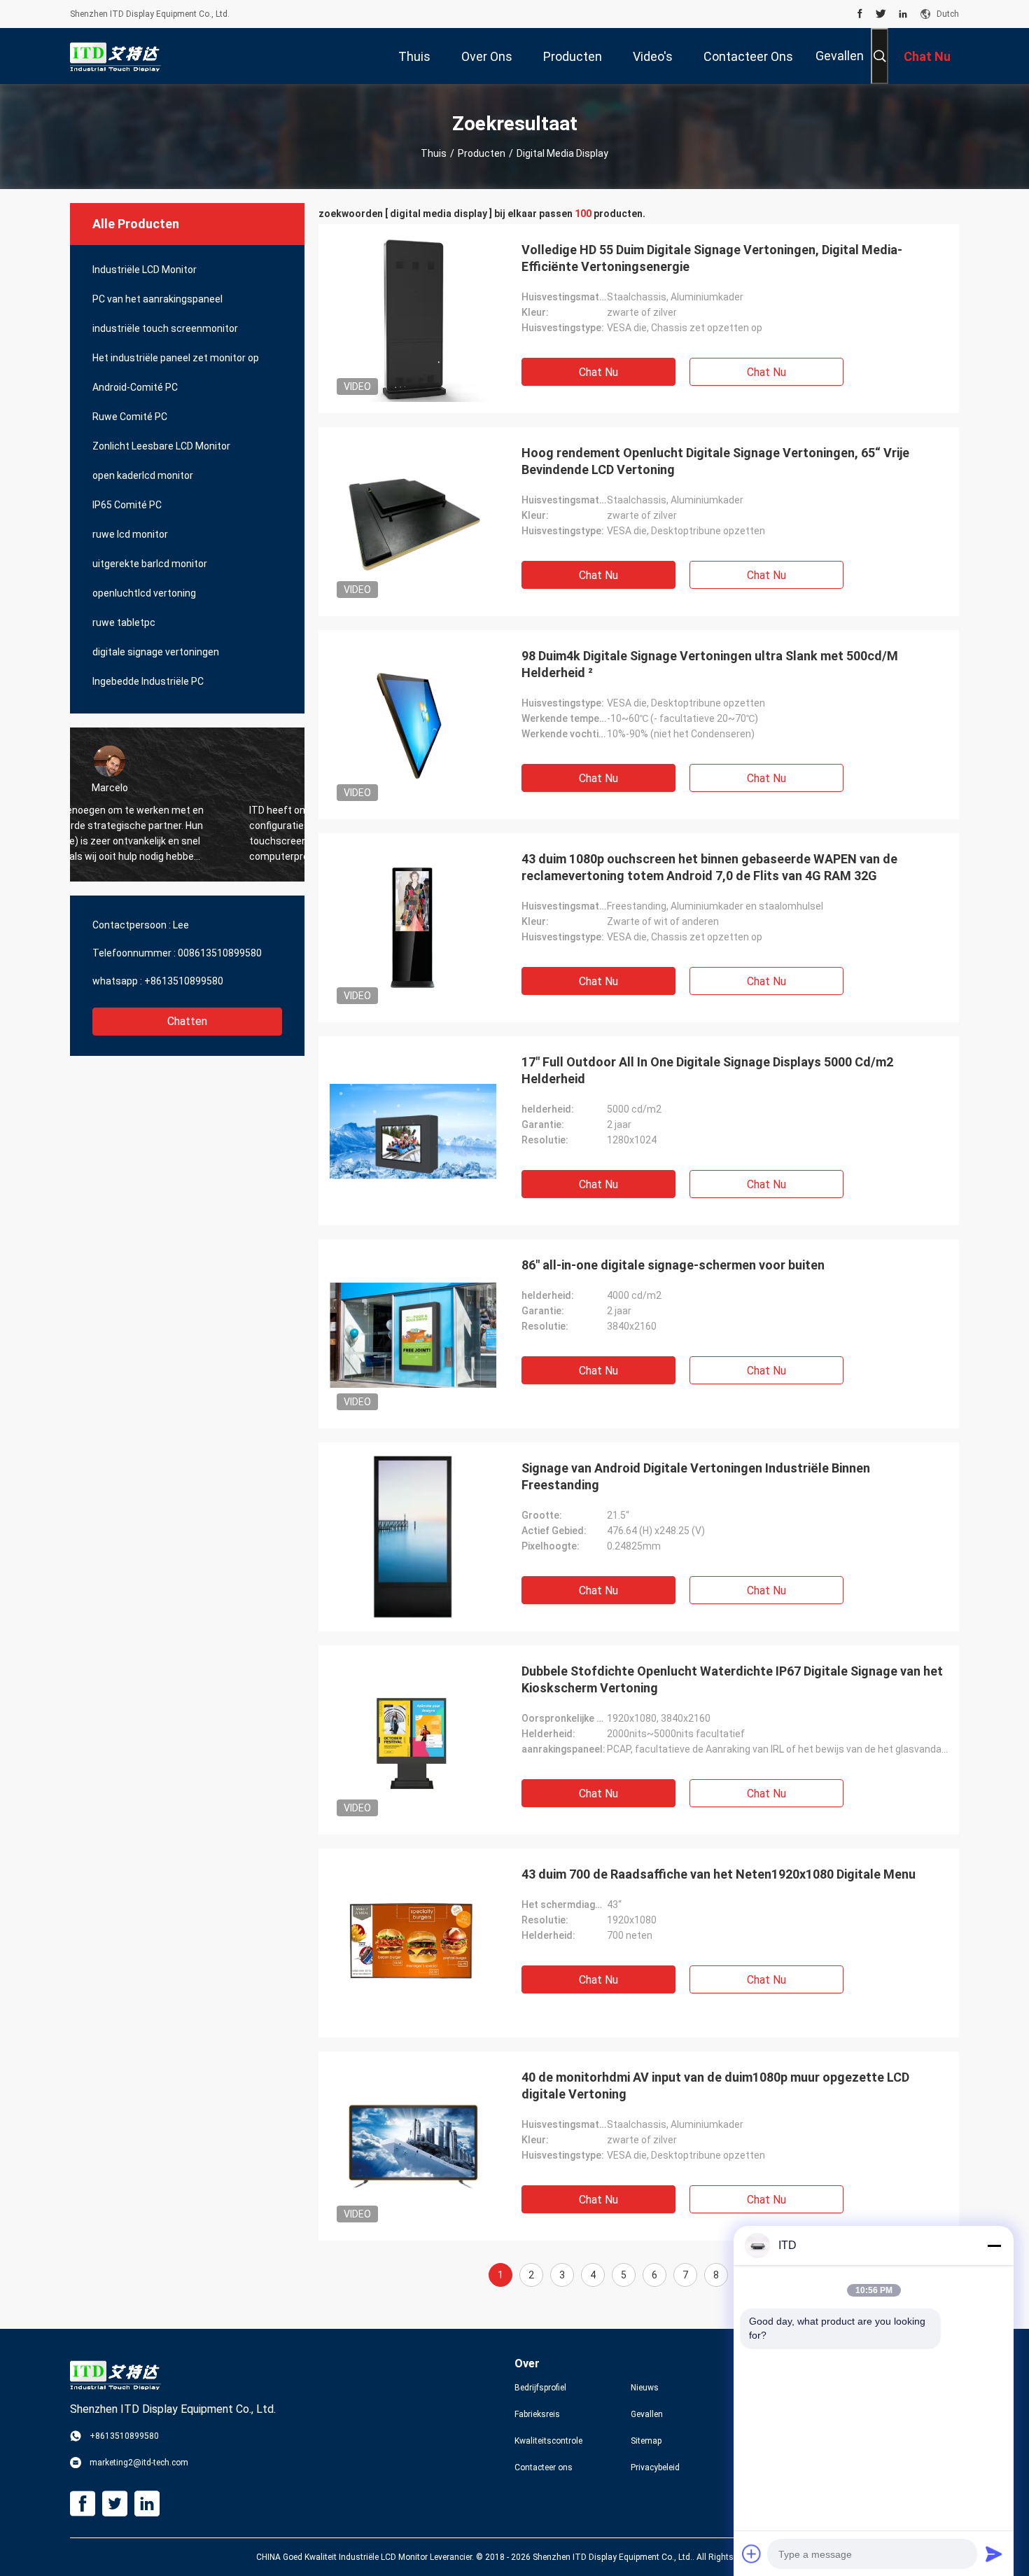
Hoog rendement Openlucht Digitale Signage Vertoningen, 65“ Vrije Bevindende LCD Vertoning (715, 461)
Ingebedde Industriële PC (148, 681)
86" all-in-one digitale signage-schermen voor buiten (673, 1265)
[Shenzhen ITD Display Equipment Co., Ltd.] (115, 56)
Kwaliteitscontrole (548, 2441)
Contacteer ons (544, 2467)
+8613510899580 (184, 981)
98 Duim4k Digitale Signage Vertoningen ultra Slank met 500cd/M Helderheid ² (710, 664)
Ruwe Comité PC (130, 417)
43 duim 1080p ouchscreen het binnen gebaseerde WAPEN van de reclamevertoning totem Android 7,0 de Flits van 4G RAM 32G (709, 867)
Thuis (434, 153)
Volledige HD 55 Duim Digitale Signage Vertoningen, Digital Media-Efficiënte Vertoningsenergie (712, 258)
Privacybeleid (655, 2467)
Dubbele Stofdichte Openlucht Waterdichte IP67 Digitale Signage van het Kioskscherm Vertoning (732, 1679)
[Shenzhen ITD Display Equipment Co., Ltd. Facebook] (860, 14)
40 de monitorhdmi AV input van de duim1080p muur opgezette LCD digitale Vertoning (715, 2086)
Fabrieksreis (537, 2414)
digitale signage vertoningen (156, 652)
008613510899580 (220, 953)
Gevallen (840, 56)
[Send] (994, 2554)
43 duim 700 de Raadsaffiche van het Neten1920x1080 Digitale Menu (719, 1874)
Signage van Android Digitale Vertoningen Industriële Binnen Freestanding (696, 1476)
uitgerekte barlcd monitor (150, 564)
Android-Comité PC (135, 387)
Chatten (187, 1021)
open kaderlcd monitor (143, 475)
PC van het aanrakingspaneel (157, 299)
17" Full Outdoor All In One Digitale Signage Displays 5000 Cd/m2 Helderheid (707, 1070)
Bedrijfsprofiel (540, 2388)
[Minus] (994, 2246)
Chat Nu (598, 372)
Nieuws (645, 2388)
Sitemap (646, 2441)
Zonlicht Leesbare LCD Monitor (161, 446)
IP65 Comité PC (127, 505)
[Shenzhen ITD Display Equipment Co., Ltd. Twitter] (881, 14)
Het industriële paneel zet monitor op (176, 358)
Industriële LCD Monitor (145, 270)
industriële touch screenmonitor (165, 328)
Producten (482, 153)
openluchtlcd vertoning (144, 593)
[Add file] (752, 2554)
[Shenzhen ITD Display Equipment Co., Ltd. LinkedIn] (903, 14)
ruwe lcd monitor (130, 534)
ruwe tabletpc (124, 622)
